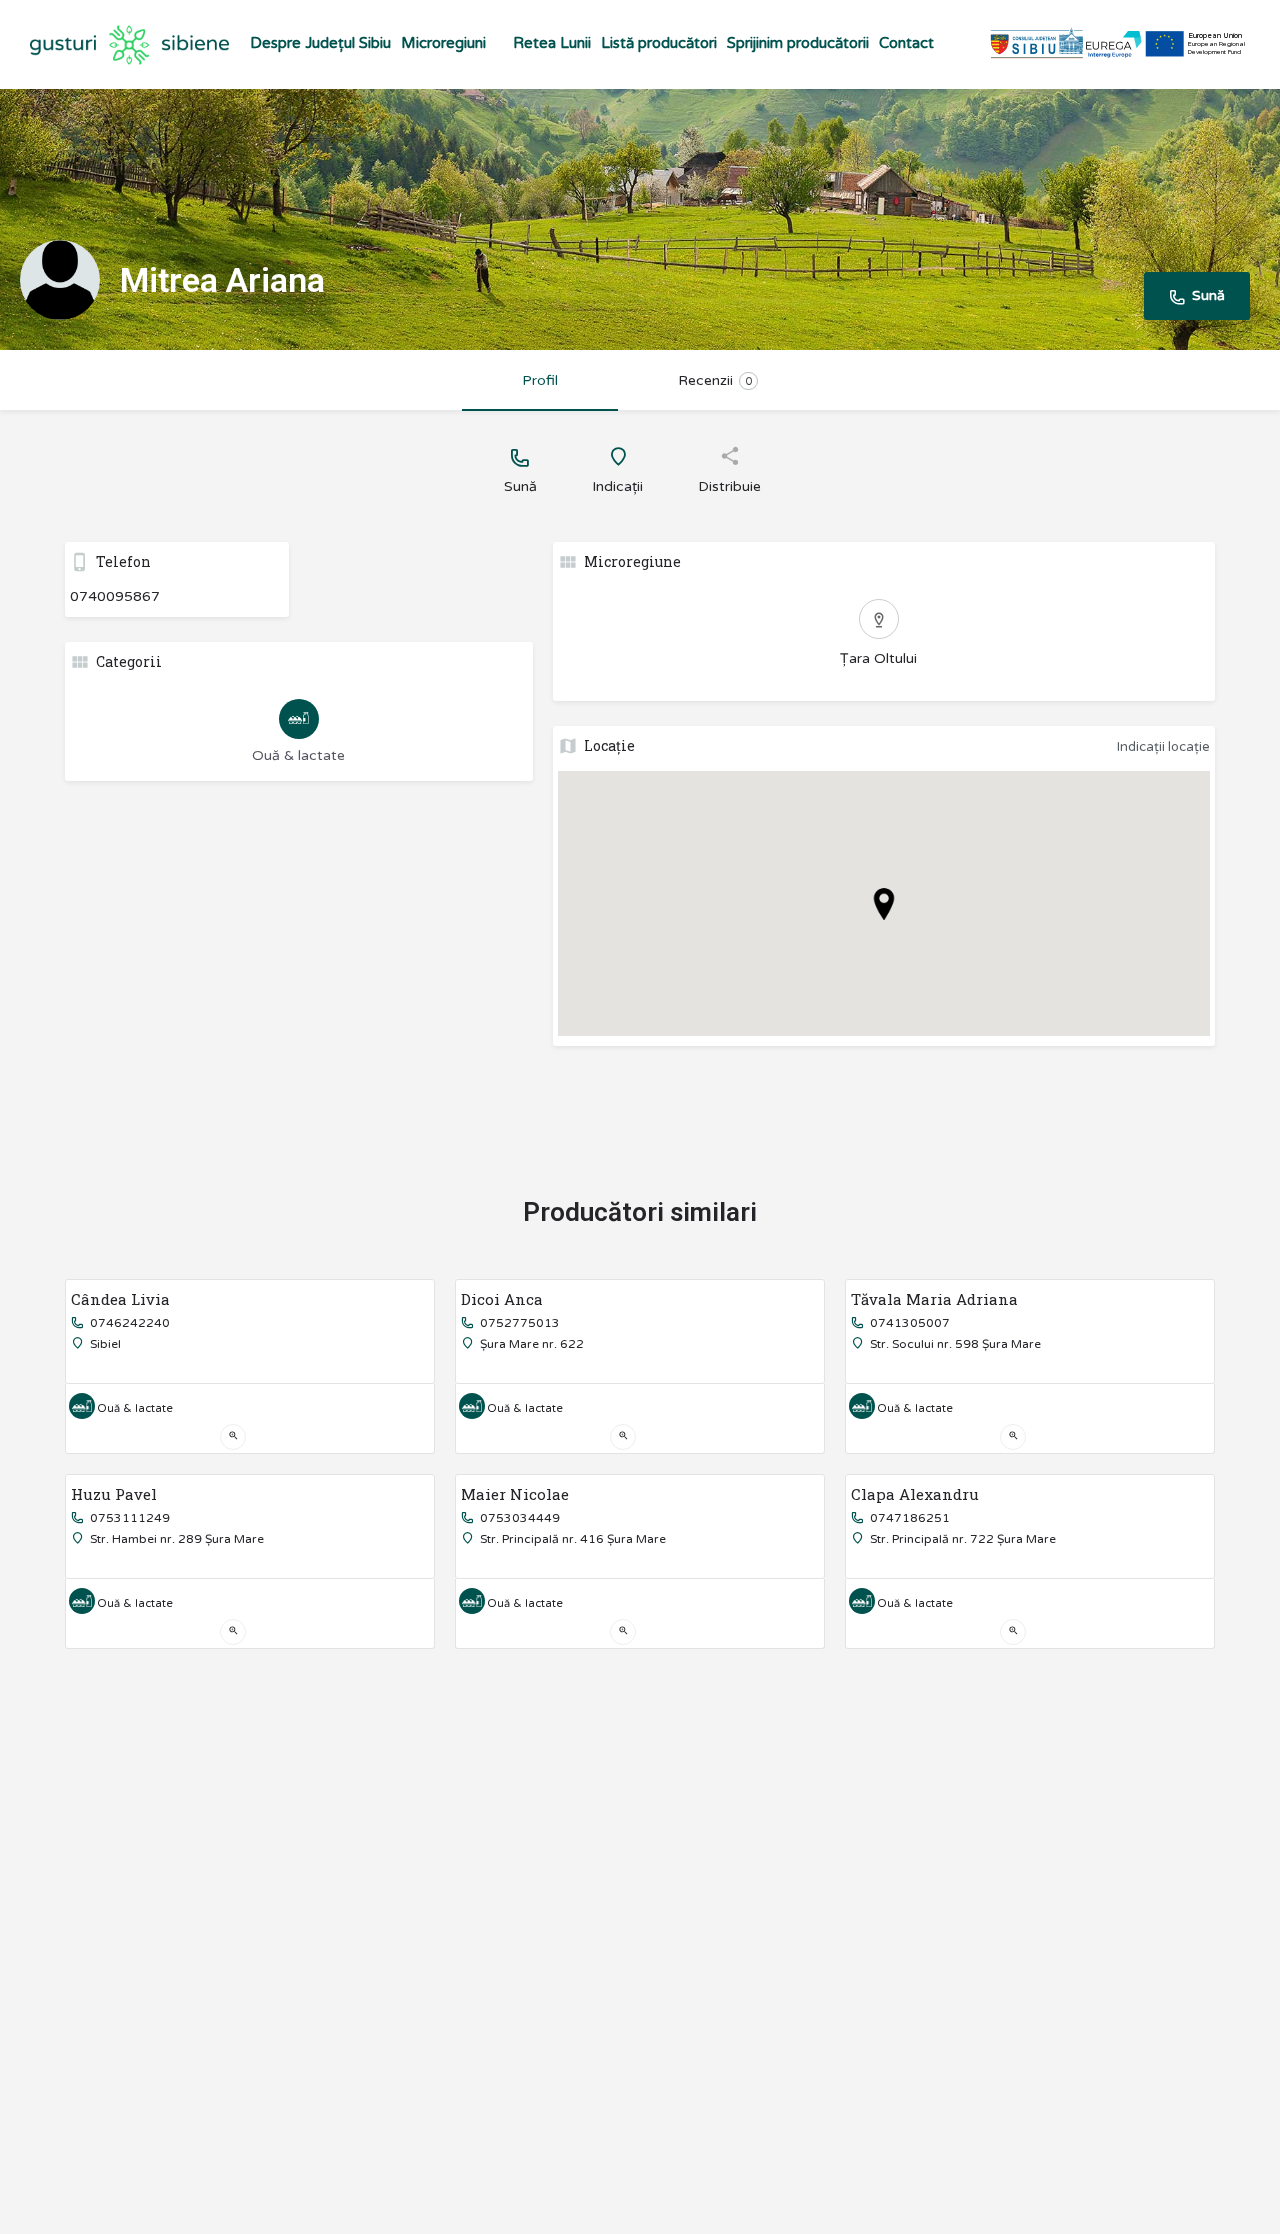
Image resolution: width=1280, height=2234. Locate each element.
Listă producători (659, 43)
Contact (906, 43)
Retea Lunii (552, 43)
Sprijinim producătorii (798, 43)
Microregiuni (443, 43)
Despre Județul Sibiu (320, 43)
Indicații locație (1163, 747)
